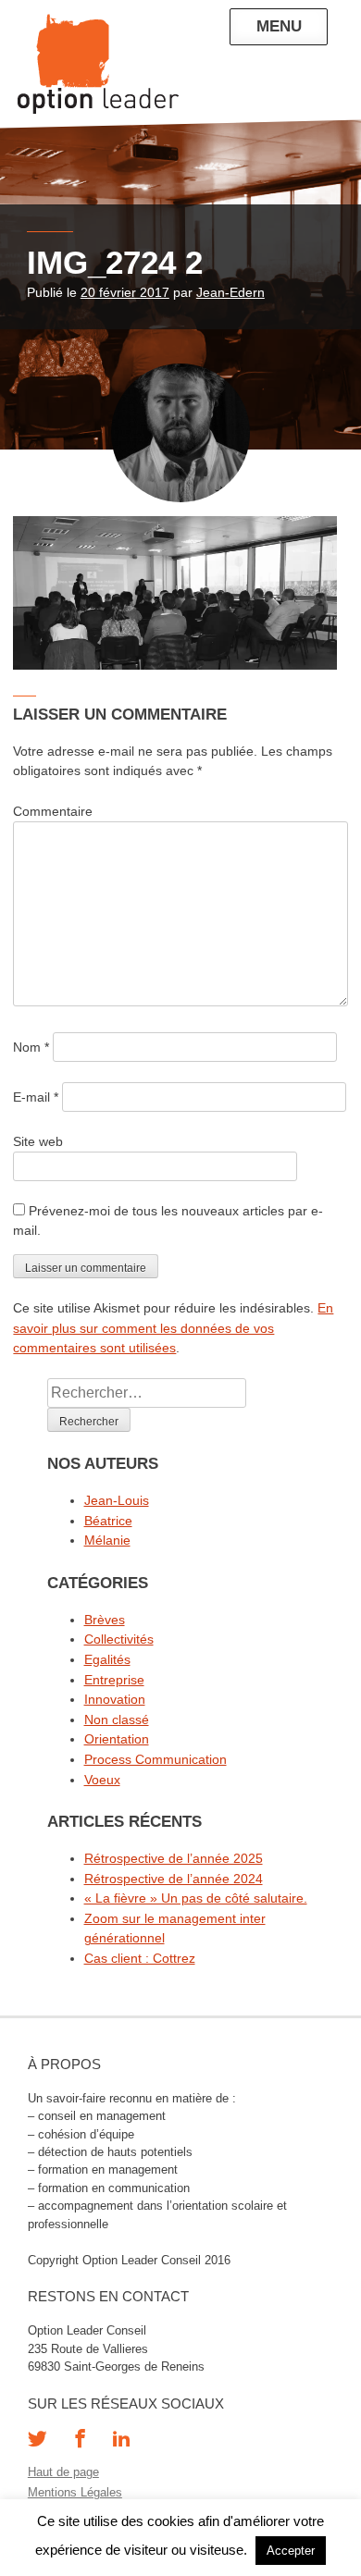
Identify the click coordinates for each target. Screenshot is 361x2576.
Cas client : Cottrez (140, 1958)
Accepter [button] (291, 2551)
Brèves (105, 1620)
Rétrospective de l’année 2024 (174, 1879)
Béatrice (108, 1521)
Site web (38, 1141)
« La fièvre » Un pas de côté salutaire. (196, 1898)
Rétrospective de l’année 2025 (174, 1858)
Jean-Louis (117, 1500)
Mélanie (107, 1540)
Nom (31, 1047)
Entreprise (114, 1680)
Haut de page (63, 2472)
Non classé (117, 1719)
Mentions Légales (75, 2492)
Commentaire (53, 811)
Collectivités (119, 1639)
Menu (279, 26)
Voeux (102, 1780)
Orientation (117, 1739)
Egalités (107, 1659)
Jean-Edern (230, 292)
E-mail (36, 1097)
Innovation (115, 1699)
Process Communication (156, 1759)
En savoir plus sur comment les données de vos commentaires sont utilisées (173, 1328)
